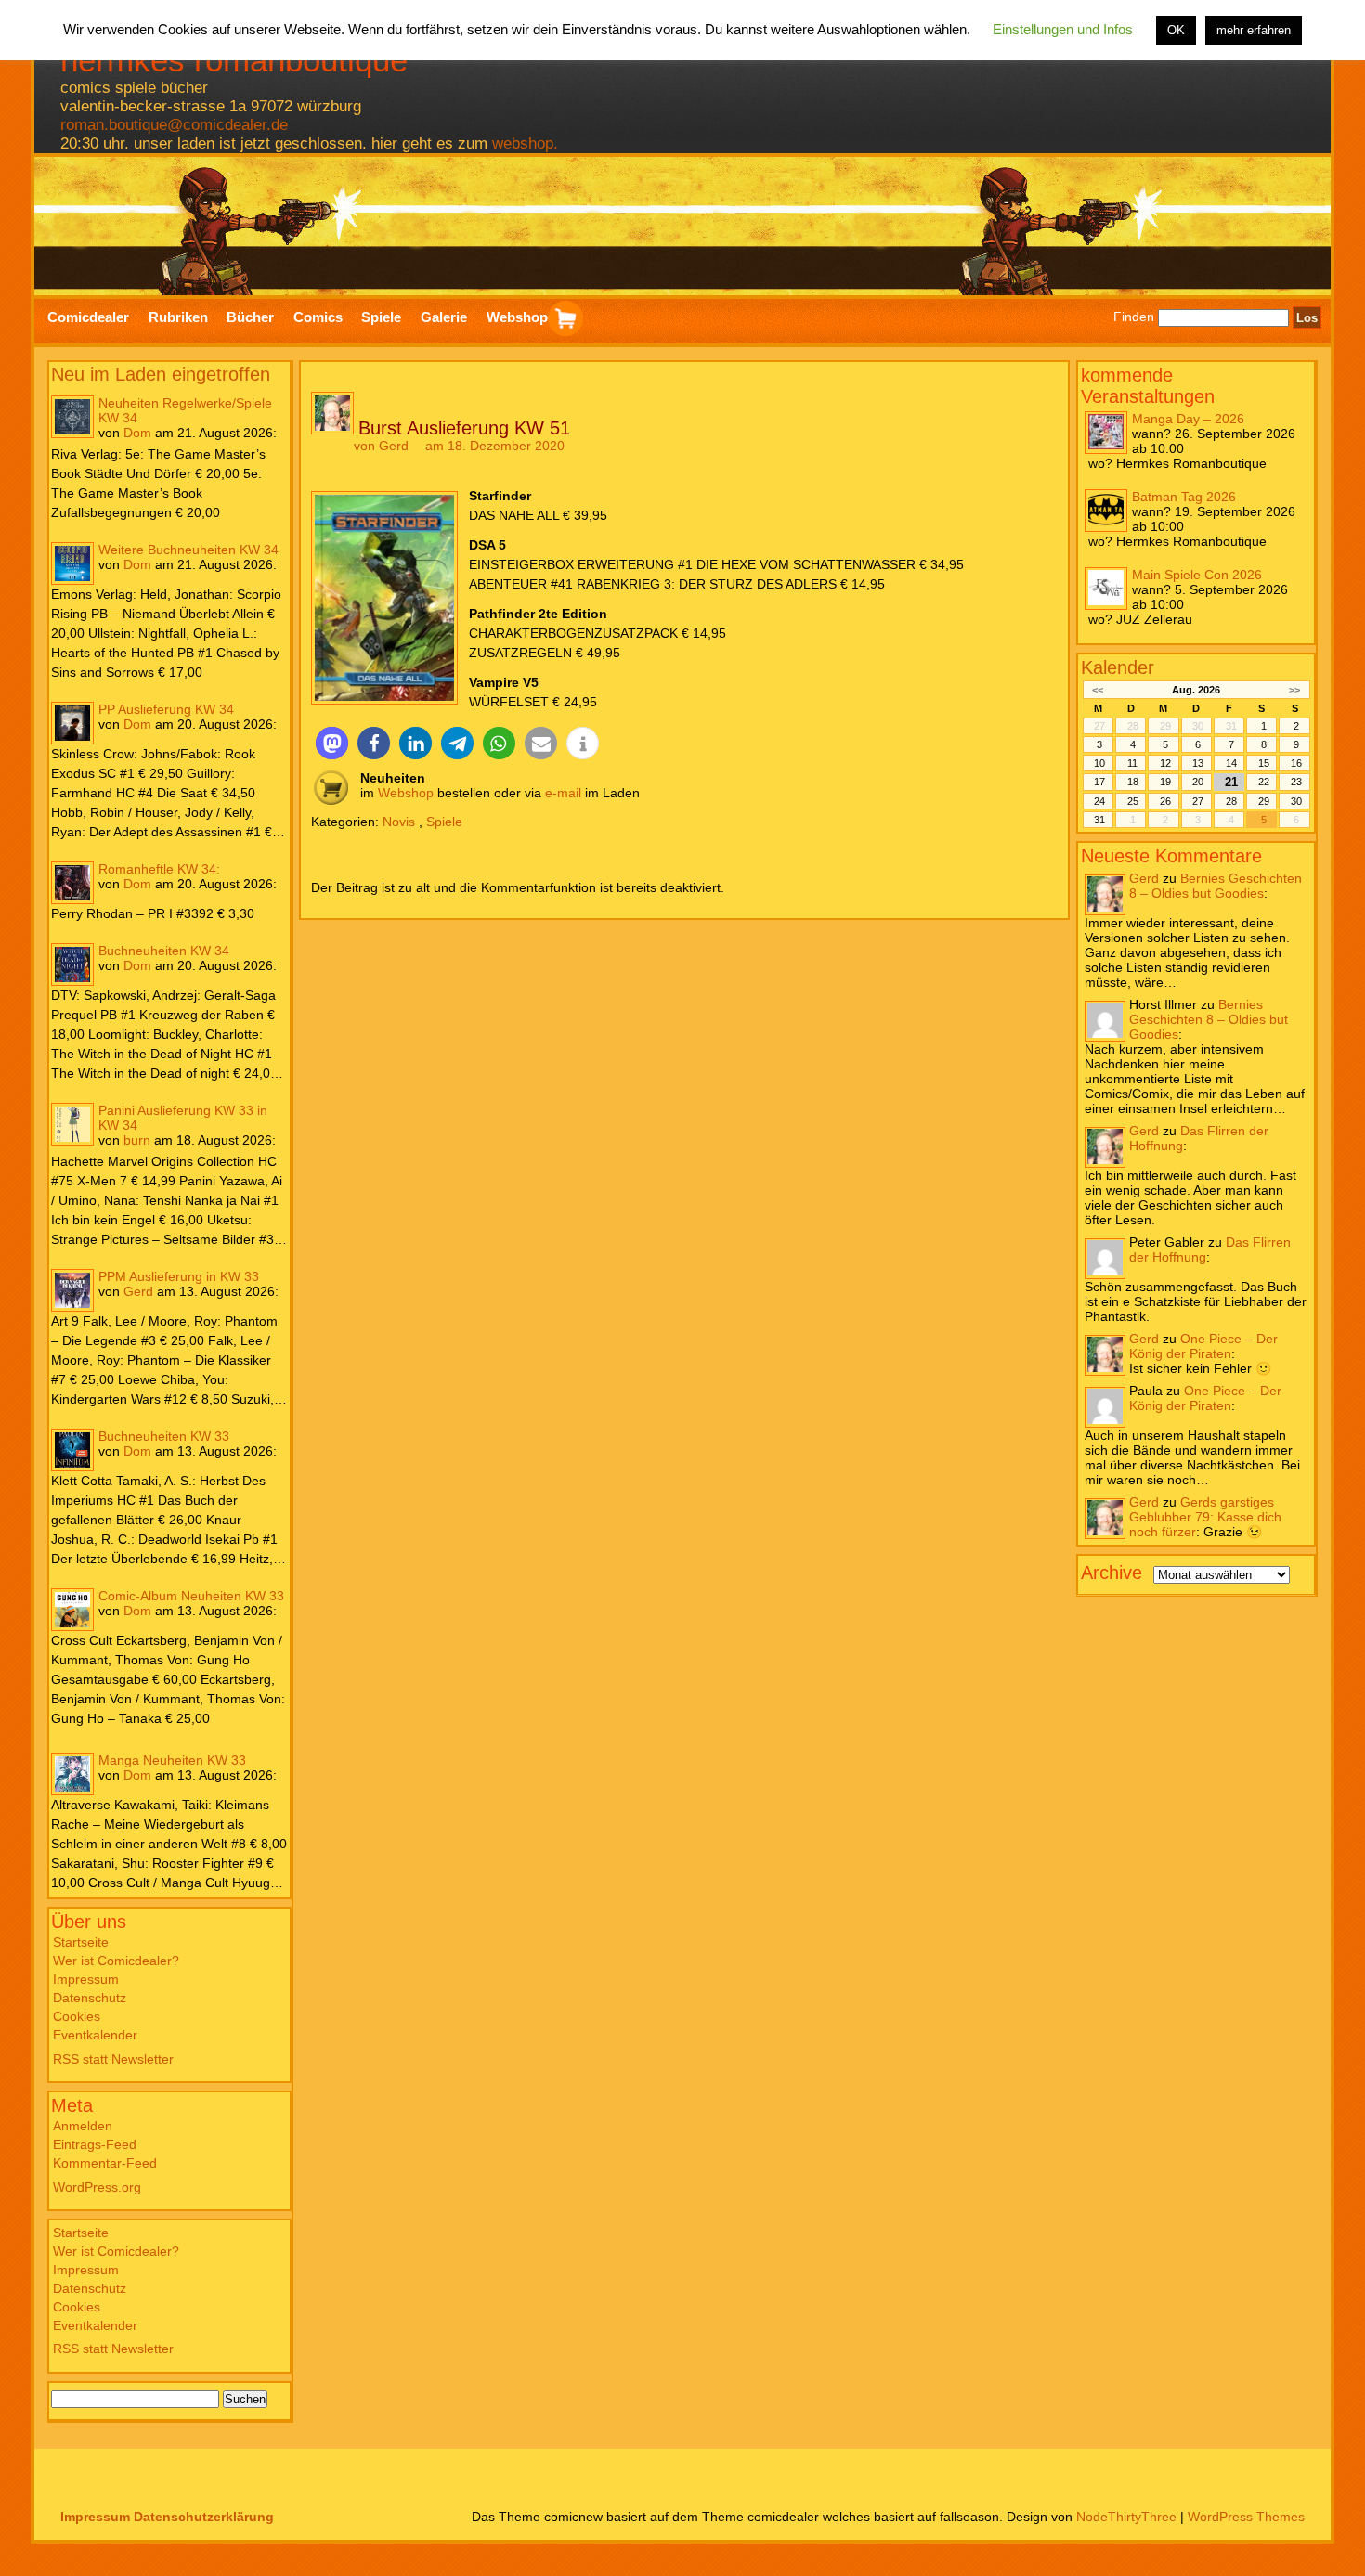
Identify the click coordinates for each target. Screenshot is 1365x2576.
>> (1294, 689)
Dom (137, 433)
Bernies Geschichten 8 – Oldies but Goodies (1215, 885)
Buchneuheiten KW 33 (164, 1436)
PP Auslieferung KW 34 (166, 709)
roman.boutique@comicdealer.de (174, 125)
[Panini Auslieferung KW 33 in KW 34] (72, 1124)
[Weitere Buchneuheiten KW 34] (72, 563)
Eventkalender (95, 2035)
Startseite (81, 1942)
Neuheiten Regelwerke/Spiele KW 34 (185, 410)
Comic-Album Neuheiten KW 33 (191, 1596)
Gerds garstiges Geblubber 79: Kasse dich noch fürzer (1205, 1516)
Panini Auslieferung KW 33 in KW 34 (183, 1118)
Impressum (86, 1979)
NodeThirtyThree (1126, 2517)
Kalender (1118, 667)
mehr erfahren (1254, 30)
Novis (399, 822)
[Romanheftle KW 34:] (72, 883)
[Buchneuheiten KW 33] (72, 1450)
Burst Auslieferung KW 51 (464, 428)
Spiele (444, 822)
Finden (1134, 317)
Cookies (77, 2016)
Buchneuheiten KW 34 (164, 951)
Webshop (406, 793)
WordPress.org (97, 2187)
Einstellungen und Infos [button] (1063, 29)
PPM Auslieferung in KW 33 (179, 1276)
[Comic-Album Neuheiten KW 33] (72, 1610)
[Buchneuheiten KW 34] (72, 964)
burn (137, 1140)
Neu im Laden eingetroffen (161, 374)
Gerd (138, 1291)
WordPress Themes (1246, 2517)
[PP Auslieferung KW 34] (72, 723)
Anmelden (83, 2126)
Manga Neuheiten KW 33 (172, 1760)
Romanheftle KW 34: (159, 869)
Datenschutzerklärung (204, 2517)
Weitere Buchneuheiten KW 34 (188, 550)
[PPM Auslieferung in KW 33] (72, 1290)
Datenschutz (90, 1998)
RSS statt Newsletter (113, 2059)
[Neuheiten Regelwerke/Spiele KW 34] (72, 417)
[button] (332, 743)
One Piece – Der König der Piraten (1203, 1345)
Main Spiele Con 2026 (1197, 574)
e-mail (563, 793)
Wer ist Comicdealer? (116, 1961)
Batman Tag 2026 (1184, 496)
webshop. (525, 143)
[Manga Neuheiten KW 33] (72, 1774)
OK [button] (1176, 30)
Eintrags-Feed (95, 2144)
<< (1098, 689)
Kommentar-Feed (105, 2163)
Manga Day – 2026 (1188, 418)
